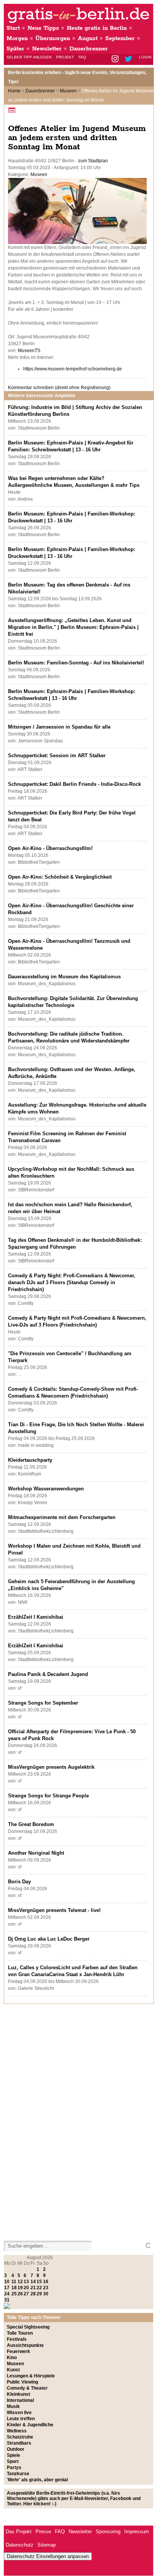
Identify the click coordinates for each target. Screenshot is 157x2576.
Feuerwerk (18, 2351)
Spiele (14, 2455)
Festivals (17, 2339)
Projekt (65, 57)
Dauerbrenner (89, 49)
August (88, 38)
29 (39, 2294)
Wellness (17, 2431)
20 (26, 2288)
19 (20, 2288)
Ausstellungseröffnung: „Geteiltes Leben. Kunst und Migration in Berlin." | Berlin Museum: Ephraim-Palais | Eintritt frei (73, 627)
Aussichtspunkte (25, 2345)
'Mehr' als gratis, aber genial (37, 2480)
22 (39, 2288)
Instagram (116, 59)
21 (33, 2288)
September (120, 38)
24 (7, 2294)
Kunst (13, 2370)
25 (14, 2294)
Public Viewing (22, 2382)
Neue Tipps (43, 28)
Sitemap (46, 2545)
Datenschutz (20, 2545)
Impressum (137, 2532)
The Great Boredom (31, 1824)
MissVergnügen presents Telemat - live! (54, 1910)
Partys (14, 2468)
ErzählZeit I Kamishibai (36, 1617)
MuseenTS (29, 351)
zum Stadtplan (93, 161)
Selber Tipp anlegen (29, 57)
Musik (13, 2406)
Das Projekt (19, 2532)
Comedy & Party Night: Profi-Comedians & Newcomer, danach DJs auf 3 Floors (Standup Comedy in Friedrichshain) (72, 1282)
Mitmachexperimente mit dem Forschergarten (62, 1517)
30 (46, 2294)
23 (46, 2288)
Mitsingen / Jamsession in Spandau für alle (59, 727)
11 (14, 2282)
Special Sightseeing (28, 2327)
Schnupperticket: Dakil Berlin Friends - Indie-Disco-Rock (74, 784)
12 (20, 2282)
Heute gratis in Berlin (97, 28)
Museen (68, 91)
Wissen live (19, 2413)
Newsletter (47, 49)
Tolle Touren (20, 2333)
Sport (13, 2461)
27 (26, 2294)
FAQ (82, 57)
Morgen (17, 38)
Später (15, 49)
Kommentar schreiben (59, 388)
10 (7, 2282)
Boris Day (19, 1882)
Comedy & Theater (27, 2388)
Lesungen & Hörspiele (31, 2376)
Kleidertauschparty (30, 1460)
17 (7, 2288)
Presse (43, 2532)
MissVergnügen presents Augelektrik (51, 1767)
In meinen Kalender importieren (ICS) (13, 110)
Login (145, 57)
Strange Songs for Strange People (48, 1796)
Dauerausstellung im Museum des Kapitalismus (64, 977)
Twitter (130, 59)
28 (33, 2294)
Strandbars (19, 2443)
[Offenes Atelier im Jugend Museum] (77, 242)
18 (14, 2288)
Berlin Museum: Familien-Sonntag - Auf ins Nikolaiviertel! (76, 663)
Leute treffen (21, 2419)
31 (7, 2300)
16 (46, 2282)
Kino (12, 2358)
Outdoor (16, 2449)
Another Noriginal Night (36, 1853)
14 (33, 2282)
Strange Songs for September (43, 1703)
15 (39, 2282)
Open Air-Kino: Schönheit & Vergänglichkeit (60, 877)
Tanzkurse (18, 2474)
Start (13, 28)
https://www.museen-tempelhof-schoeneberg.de (73, 369)
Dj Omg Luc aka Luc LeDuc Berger (49, 1939)
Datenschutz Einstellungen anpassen (48, 2556)
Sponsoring (108, 2532)
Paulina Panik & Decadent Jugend (48, 1674)
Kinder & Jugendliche (30, 2425)
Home (14, 91)
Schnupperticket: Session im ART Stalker (57, 756)
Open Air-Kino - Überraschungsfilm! (50, 848)
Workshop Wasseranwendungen (46, 1489)
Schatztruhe (20, 2437)
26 (20, 2294)
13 (26, 2282)
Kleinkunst (18, 2394)
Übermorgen (53, 38)
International (20, 2400)
